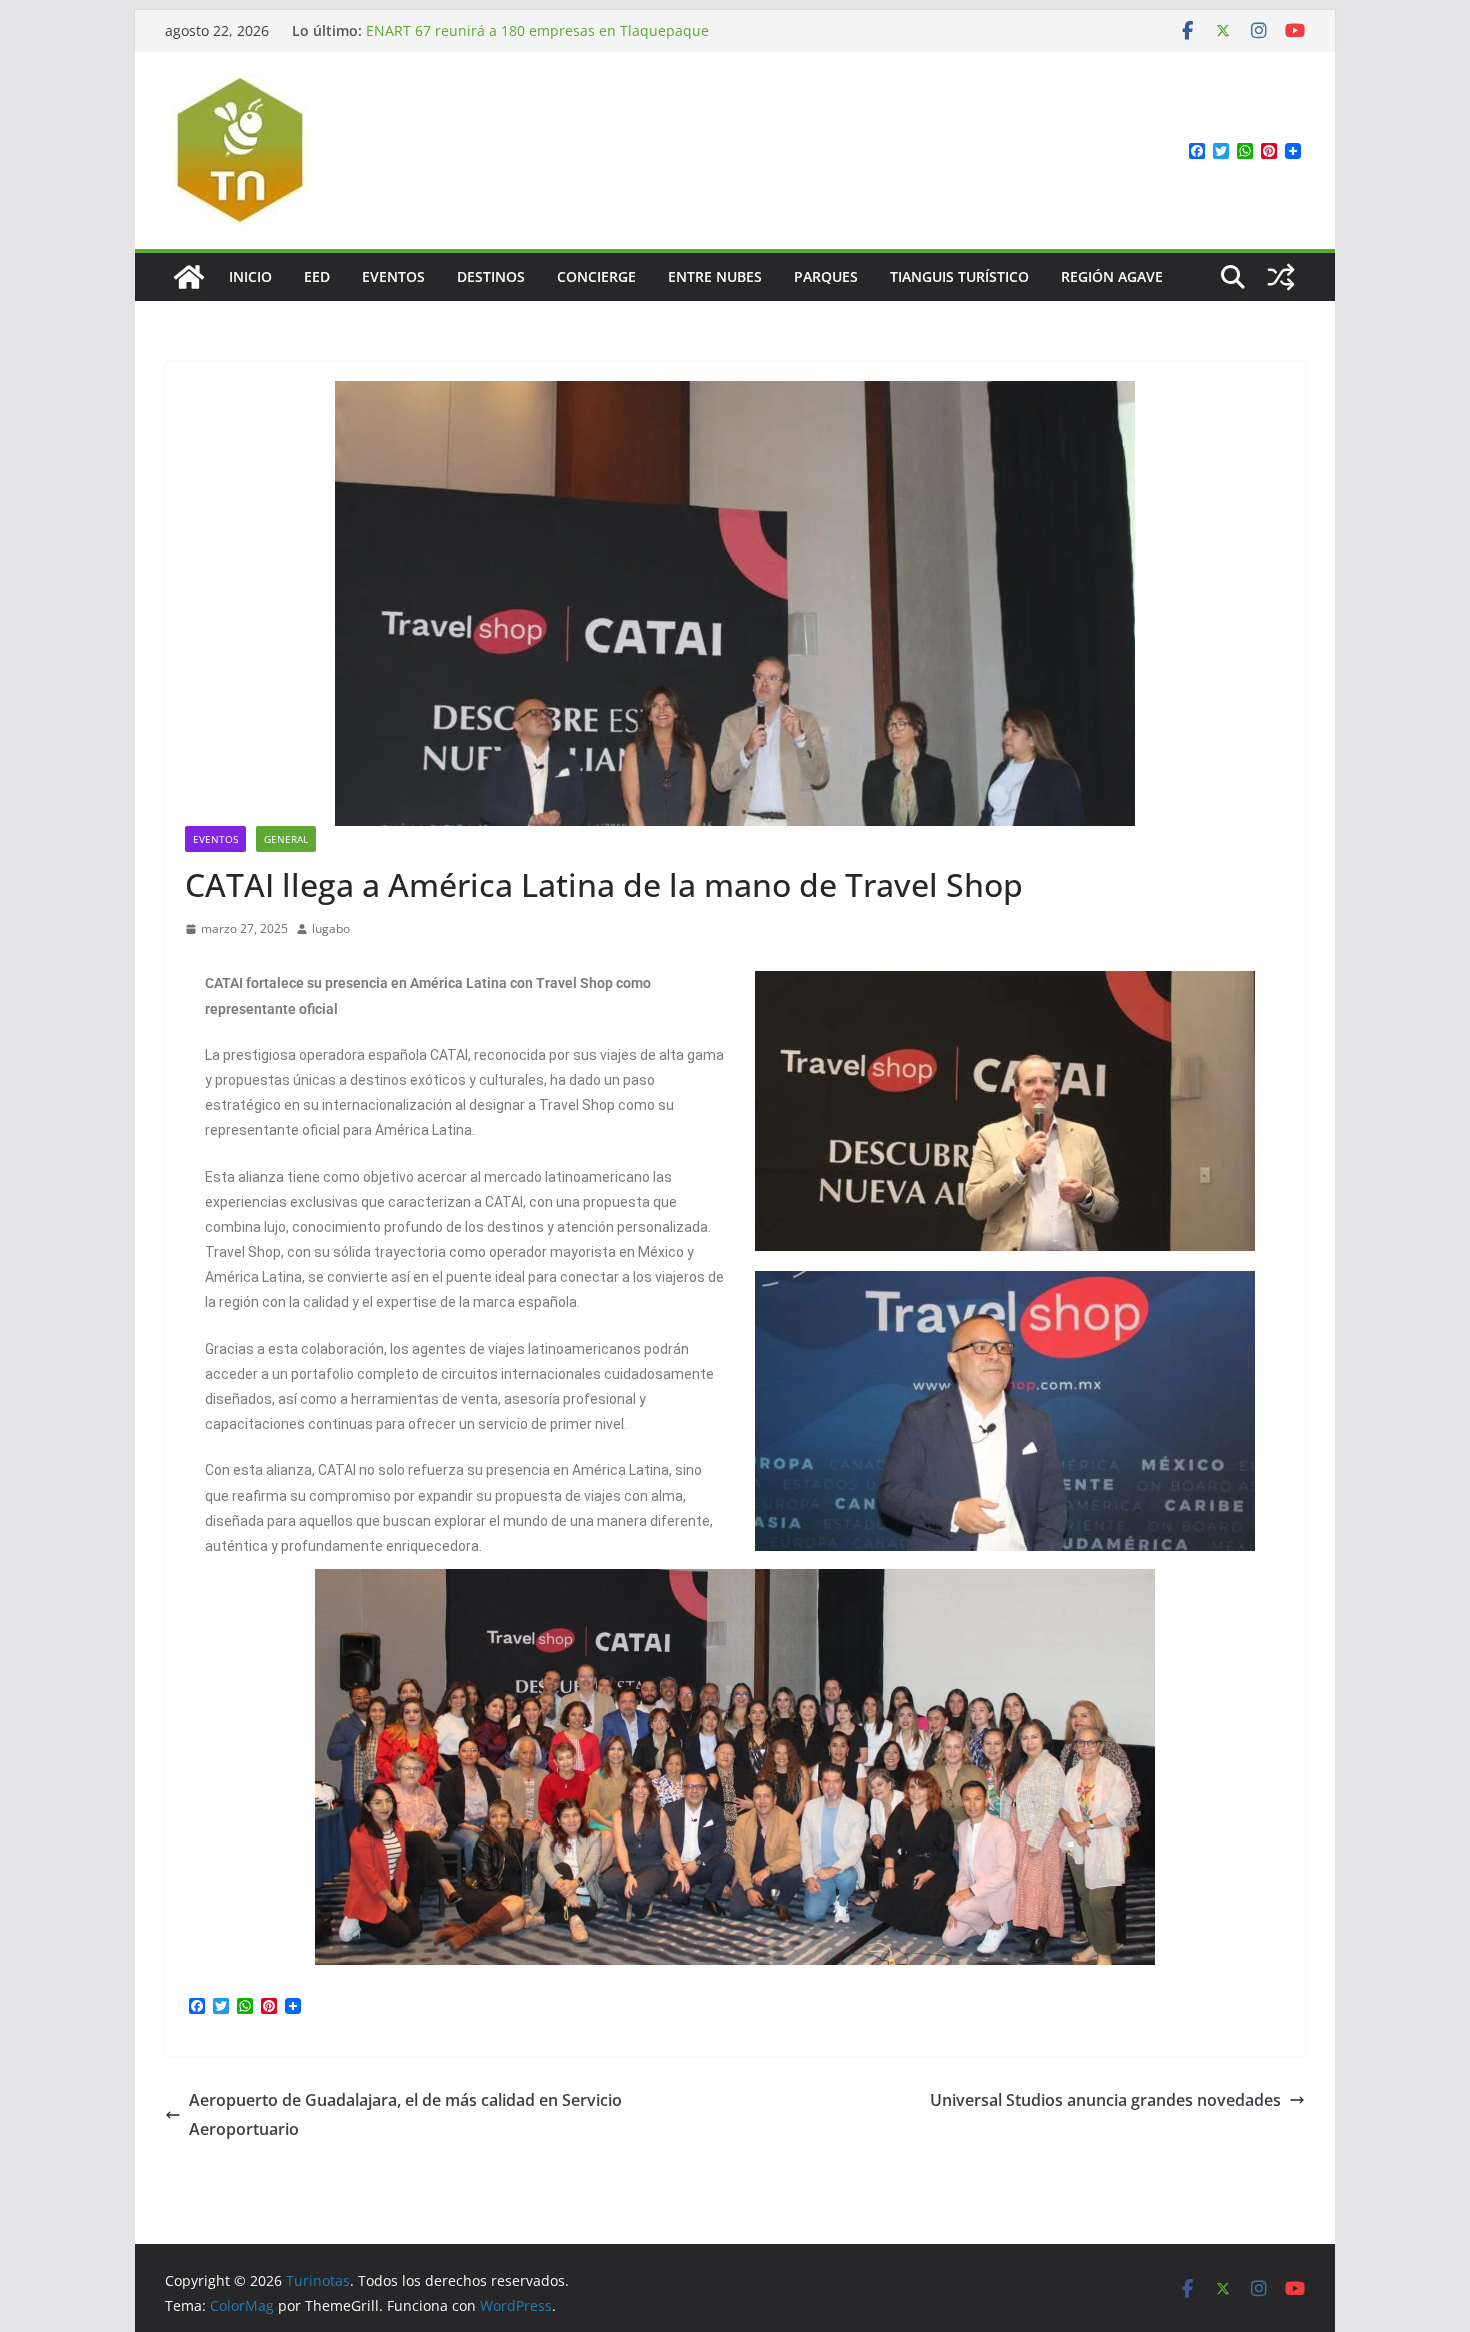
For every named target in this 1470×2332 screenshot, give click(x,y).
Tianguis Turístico (959, 276)
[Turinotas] (189, 277)
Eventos (393, 276)
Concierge (596, 276)
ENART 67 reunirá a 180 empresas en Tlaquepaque (537, 30)
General (286, 839)
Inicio (250, 276)
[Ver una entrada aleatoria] (1281, 277)
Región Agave (1112, 276)
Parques (826, 276)
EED (317, 276)
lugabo (331, 928)
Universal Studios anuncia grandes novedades (1105, 2100)
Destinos (491, 276)
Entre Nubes (715, 276)
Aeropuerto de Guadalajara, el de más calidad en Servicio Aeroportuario (405, 2114)
